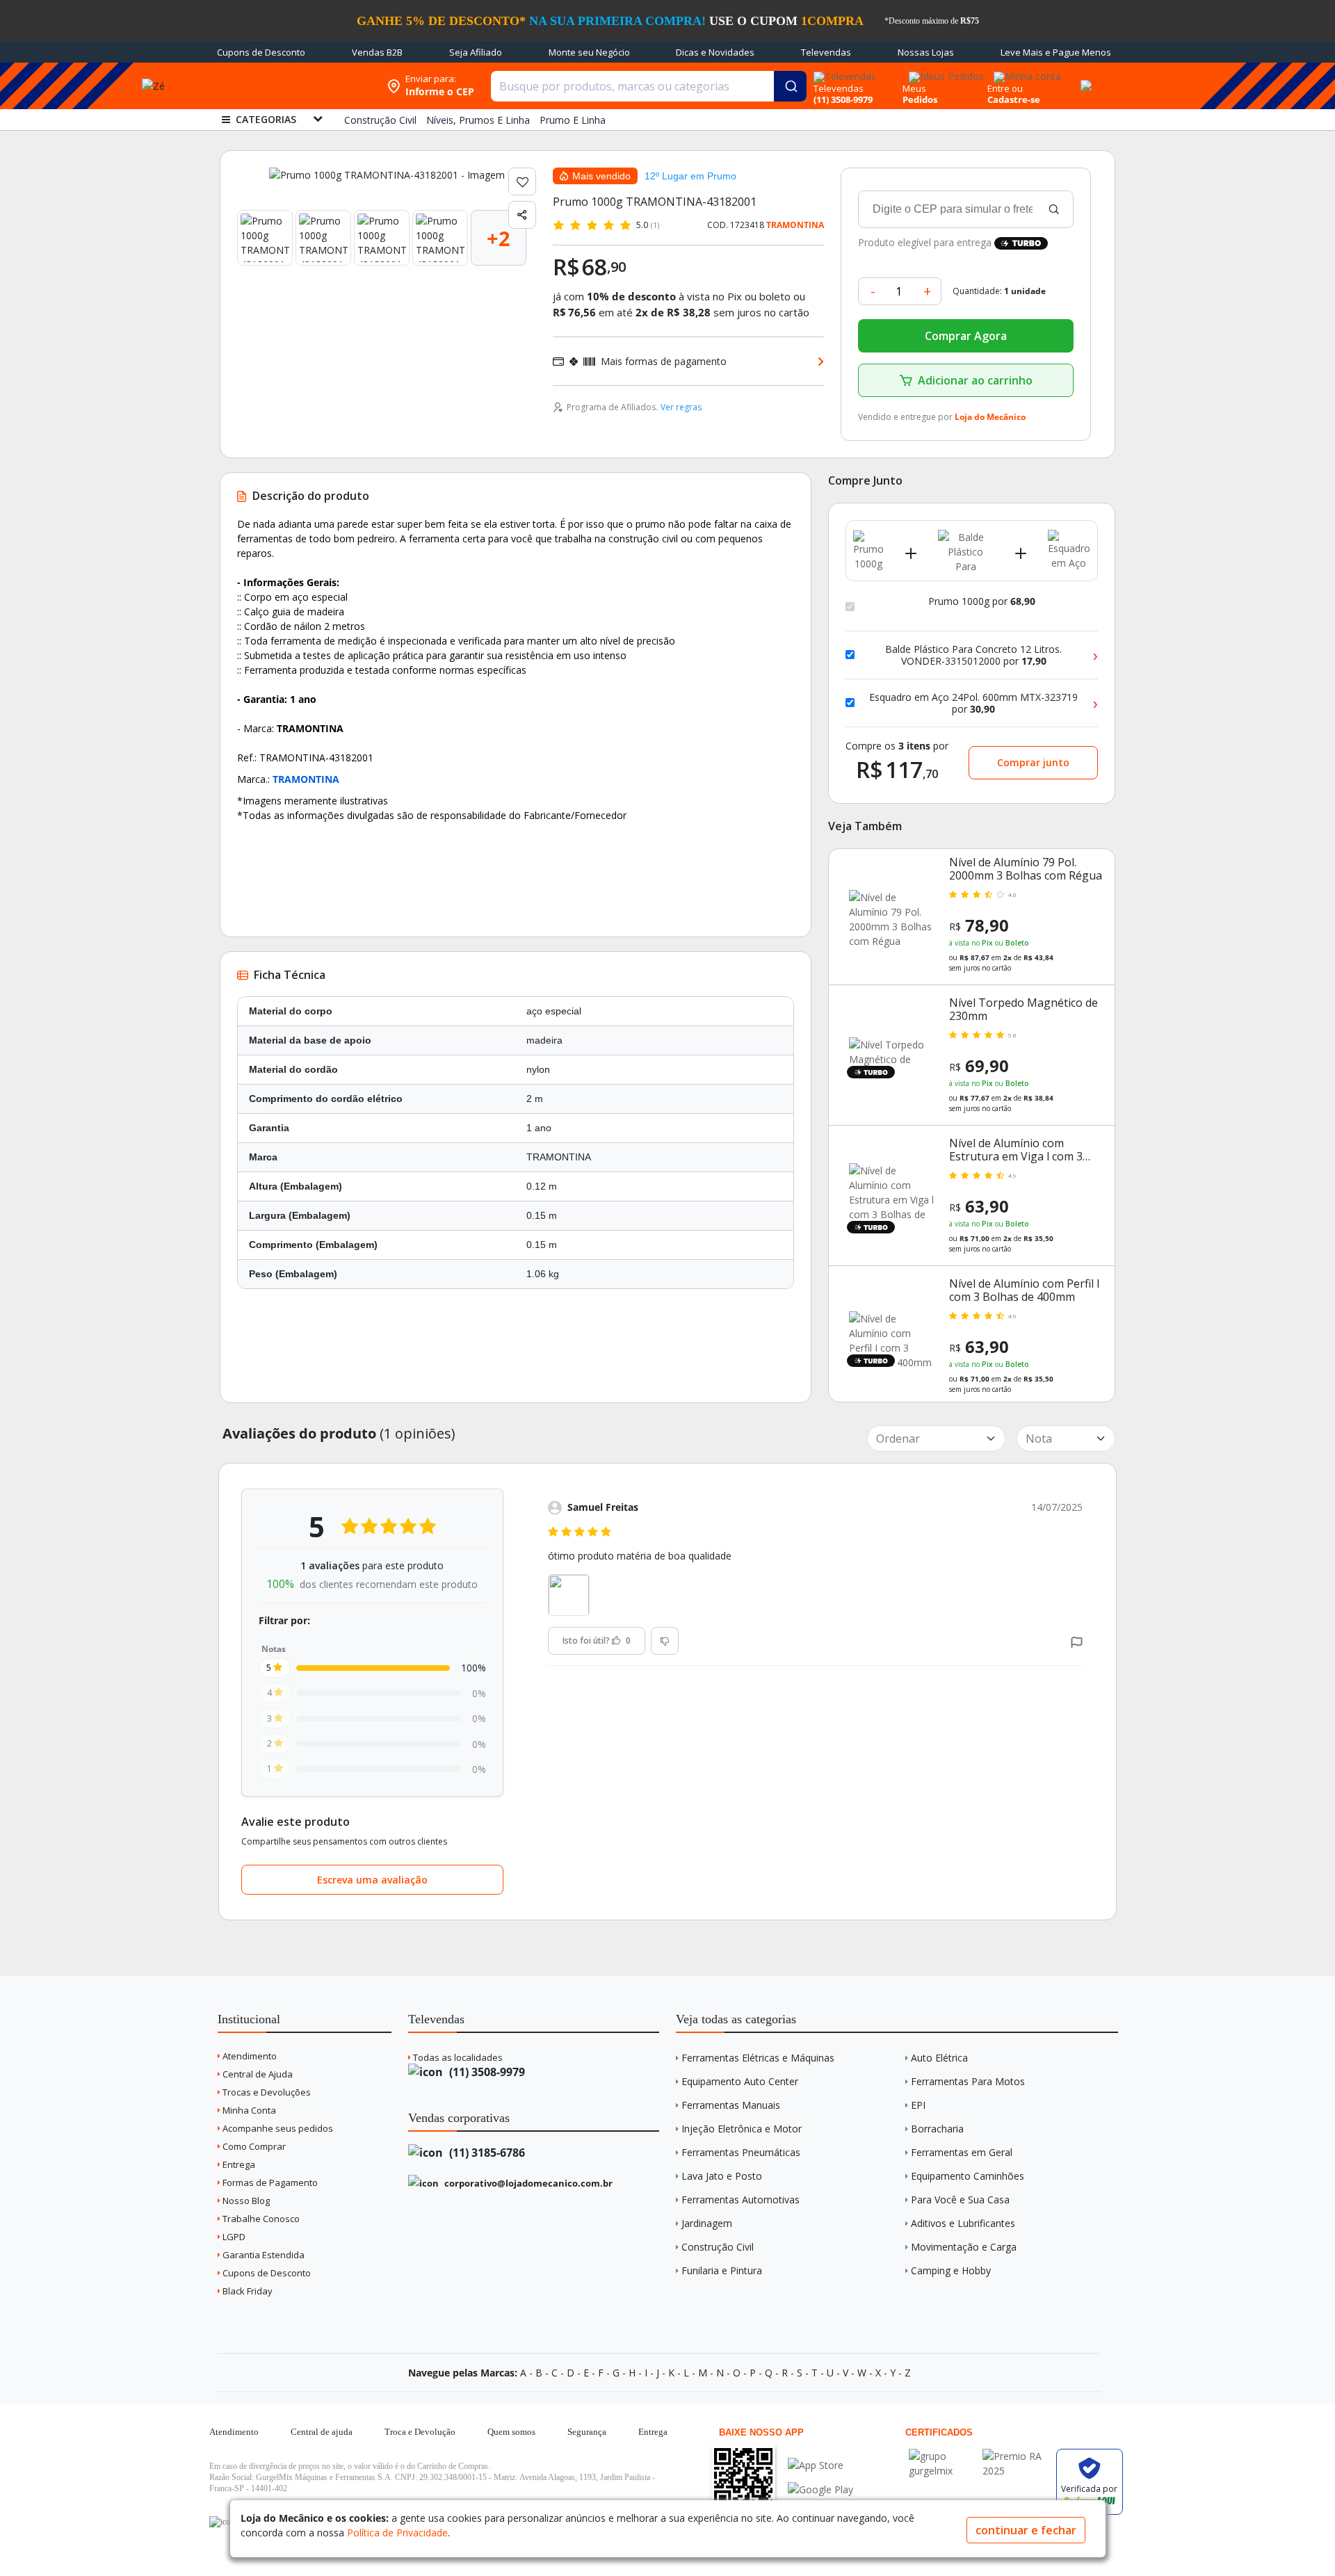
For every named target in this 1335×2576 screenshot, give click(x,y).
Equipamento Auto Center (740, 2081)
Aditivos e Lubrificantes (963, 2223)
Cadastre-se (1014, 99)
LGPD (233, 2237)
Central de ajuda (322, 2432)
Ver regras (681, 407)
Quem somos (511, 2432)
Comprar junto (1033, 762)
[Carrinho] (1084, 78)
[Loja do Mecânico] (290, 86)
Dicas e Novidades (715, 52)
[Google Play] (820, 2489)
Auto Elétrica (939, 2058)
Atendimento (249, 2056)
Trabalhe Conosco (260, 2219)
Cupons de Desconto (261, 52)
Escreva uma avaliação (372, 1880)
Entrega (238, 2164)
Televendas (826, 52)
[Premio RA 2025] (1016, 2456)
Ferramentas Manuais (731, 2105)
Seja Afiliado (476, 52)
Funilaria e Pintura (722, 2270)
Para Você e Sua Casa (960, 2200)
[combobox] (649, 86)
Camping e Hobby (951, 2270)
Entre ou (1005, 88)
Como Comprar (253, 2146)
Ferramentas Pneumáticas (741, 2152)
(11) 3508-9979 (486, 2072)
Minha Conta (248, 2110)
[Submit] (790, 86)
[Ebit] (942, 2456)
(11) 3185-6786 (486, 2153)
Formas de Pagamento (269, 2182)
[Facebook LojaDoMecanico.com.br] (222, 2522)
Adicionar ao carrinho (975, 380)
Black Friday (246, 2291)
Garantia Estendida (262, 2255)
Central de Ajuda (257, 2074)
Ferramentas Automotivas (741, 2200)
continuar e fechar (1026, 2530)
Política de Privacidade (397, 2533)
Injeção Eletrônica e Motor (742, 2129)
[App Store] (820, 2465)
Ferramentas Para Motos (968, 2081)
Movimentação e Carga (964, 2247)
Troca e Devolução (420, 2432)
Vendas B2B (377, 52)
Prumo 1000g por (982, 601)
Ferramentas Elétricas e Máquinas (758, 2058)
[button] (1077, 1641)
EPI (918, 2105)
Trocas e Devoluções (266, 2092)
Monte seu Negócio (589, 52)
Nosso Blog (245, 2201)
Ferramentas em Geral (962, 2152)
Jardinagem (707, 2223)
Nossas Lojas (926, 52)
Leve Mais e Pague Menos (1056, 52)
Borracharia (937, 2129)
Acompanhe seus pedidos (277, 2128)
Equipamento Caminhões (968, 2176)
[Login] (1025, 72)
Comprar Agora (966, 336)
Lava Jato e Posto (722, 2176)
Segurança (587, 2432)
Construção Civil (718, 2247)
